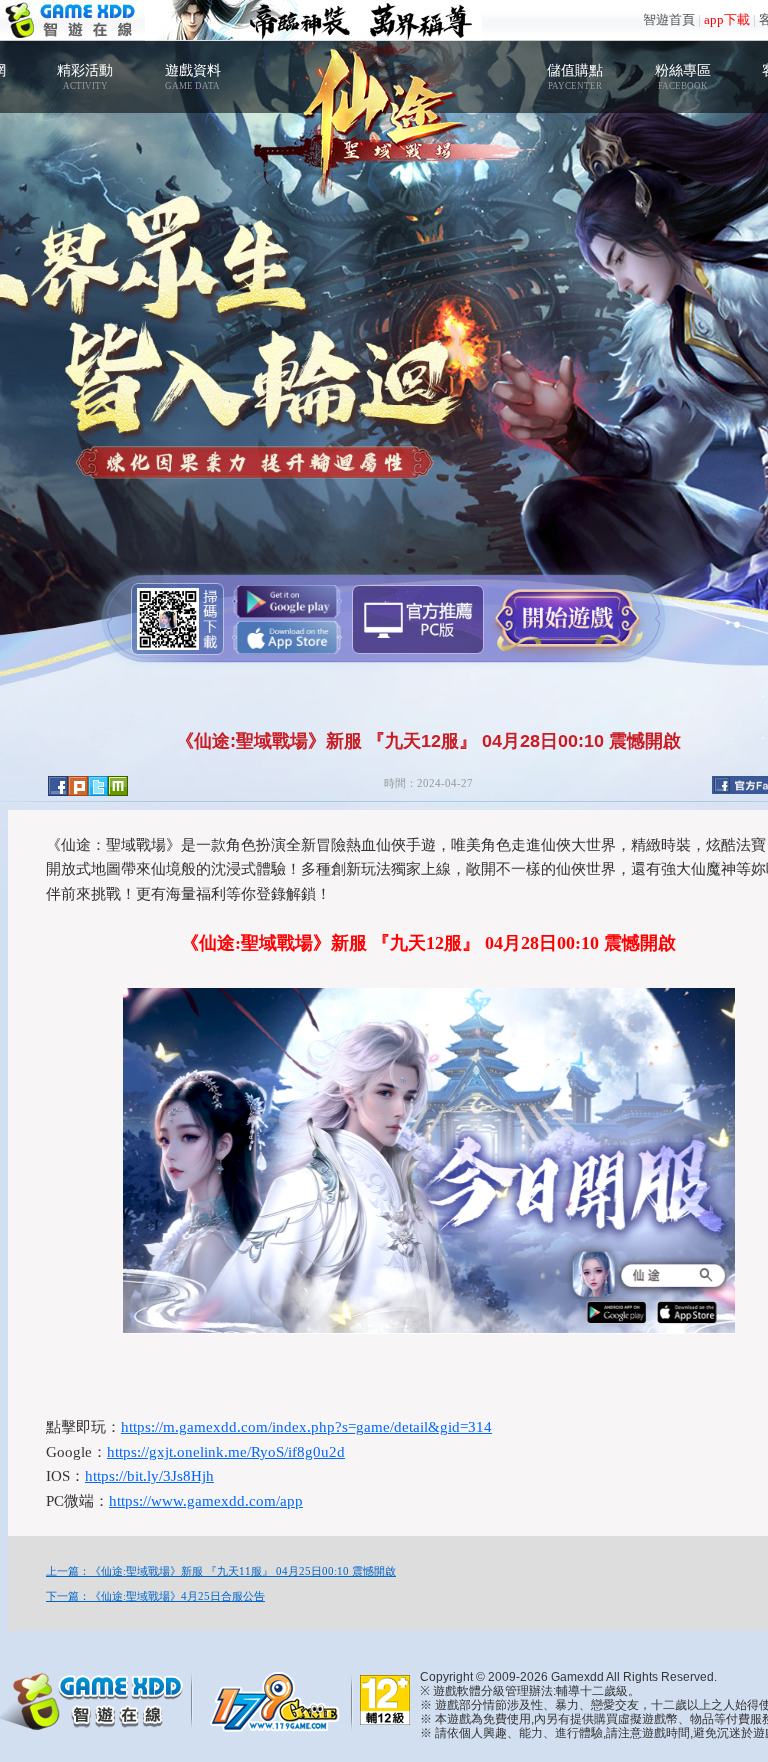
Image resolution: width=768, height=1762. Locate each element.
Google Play (287, 601)
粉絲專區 (683, 76)
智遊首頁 (669, 19)
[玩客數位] (280, 1700)
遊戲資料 (193, 76)
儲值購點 (575, 76)
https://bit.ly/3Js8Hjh (149, 1476)
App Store (287, 637)
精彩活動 (85, 76)
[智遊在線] (100, 1698)
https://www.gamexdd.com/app (206, 1501)
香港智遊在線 (72, 20)
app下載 (727, 19)
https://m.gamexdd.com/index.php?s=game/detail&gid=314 (306, 1427)
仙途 (384, 110)
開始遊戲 (567, 618)
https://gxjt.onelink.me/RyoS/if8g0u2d (226, 1452)
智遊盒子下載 (418, 619)
